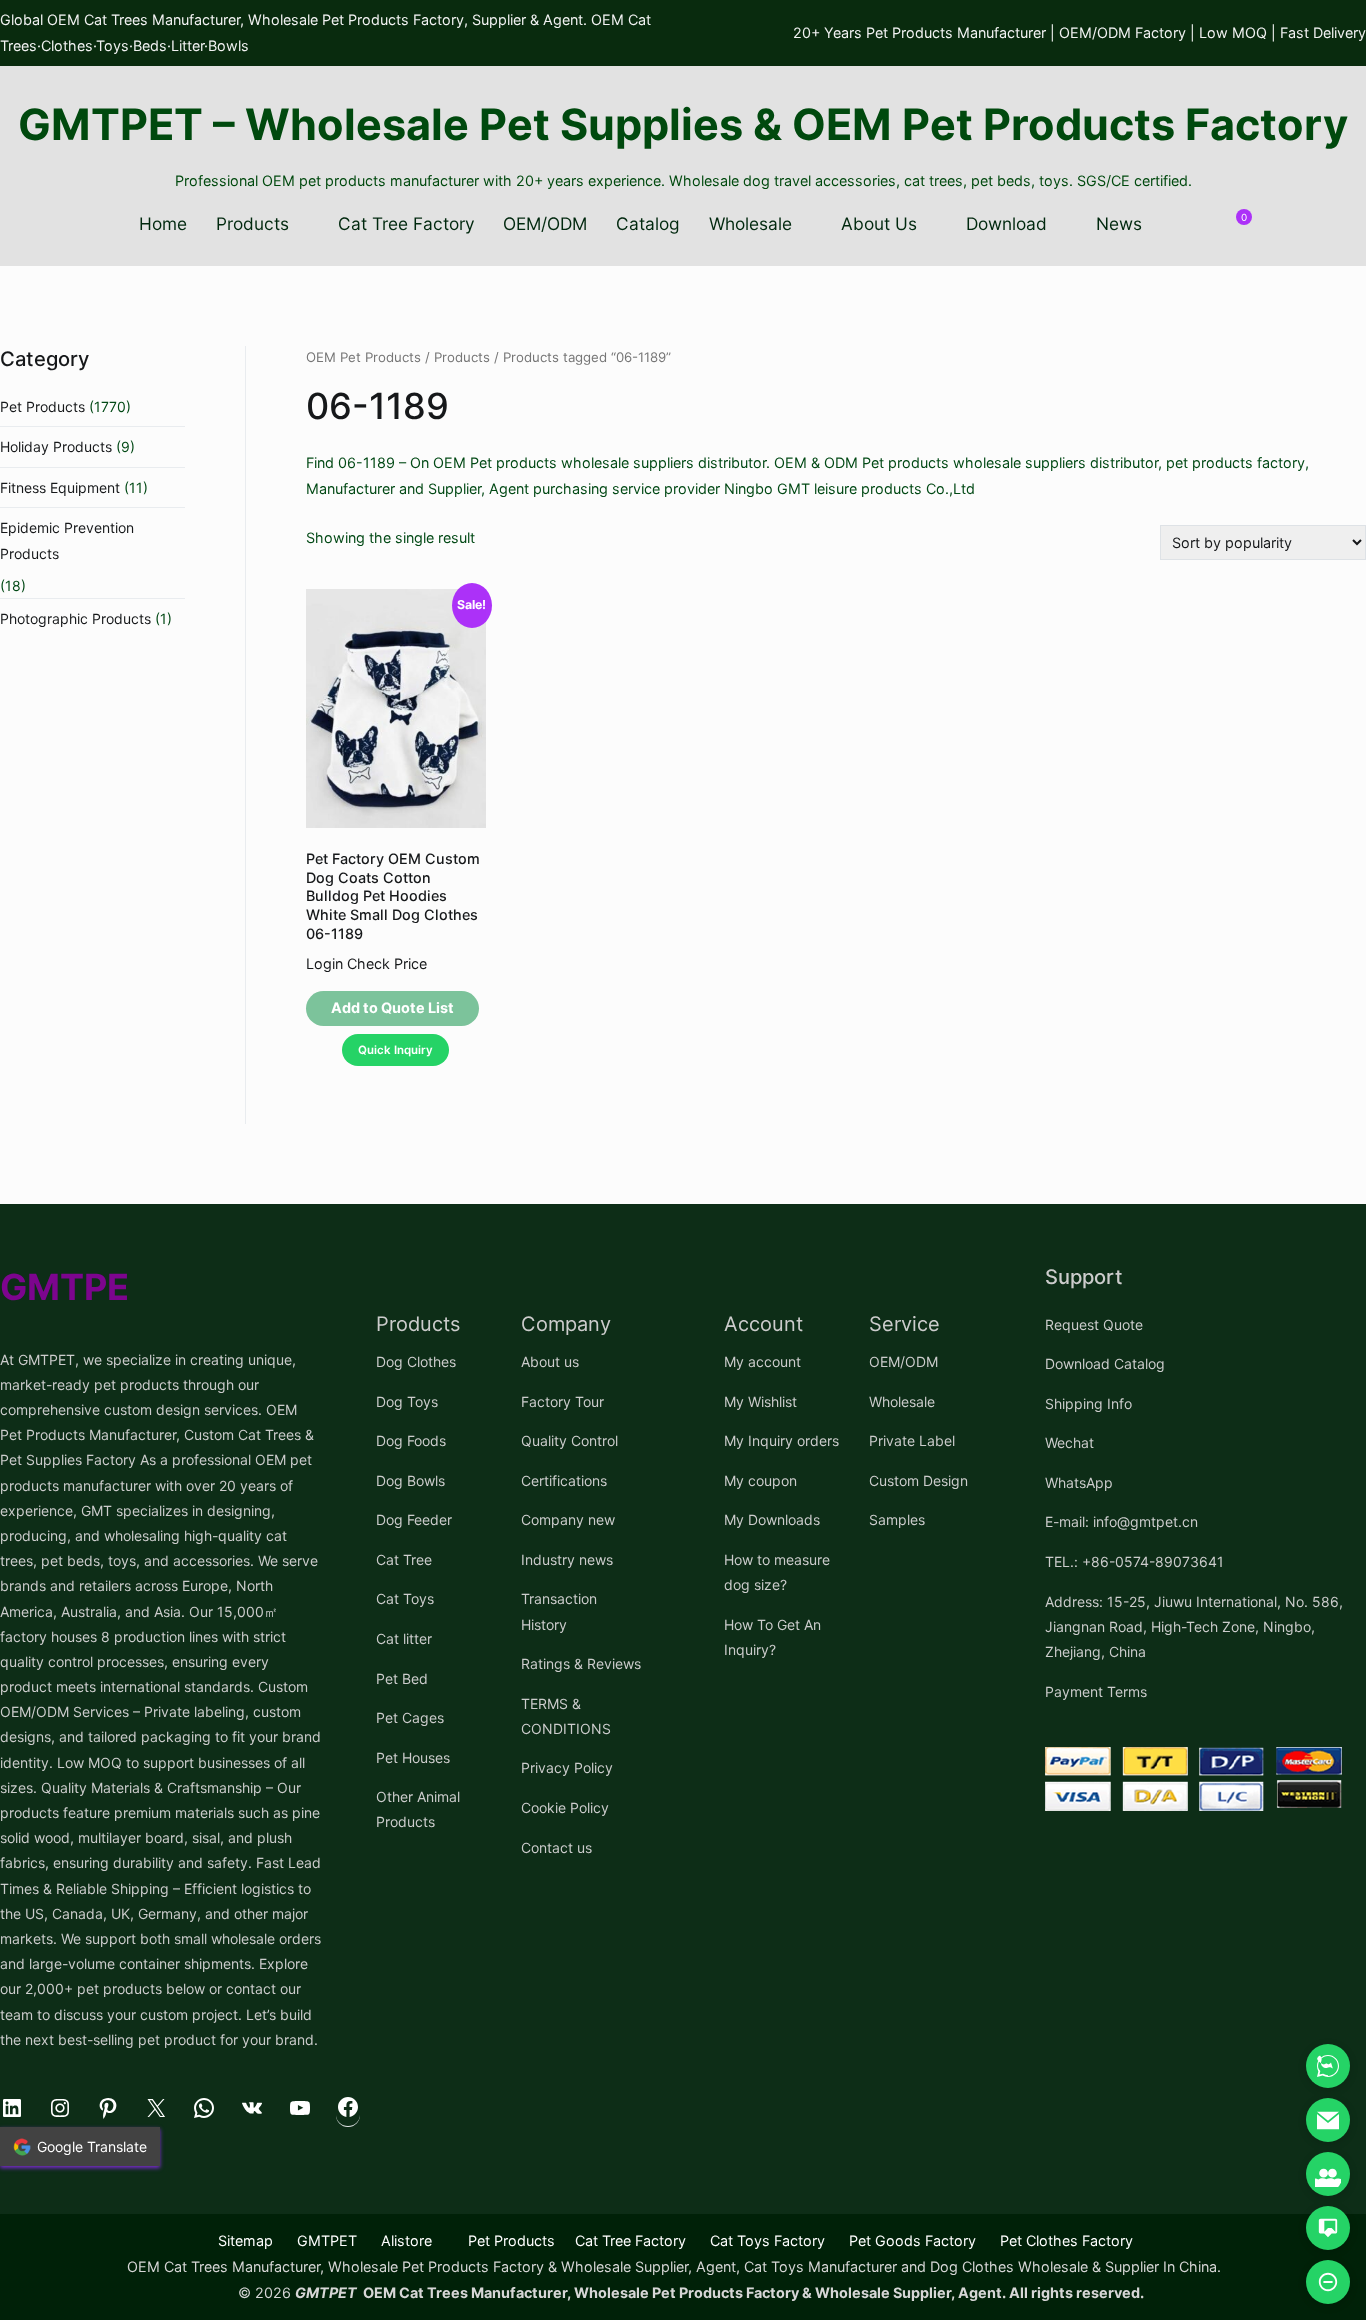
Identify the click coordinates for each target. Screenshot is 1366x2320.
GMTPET (327, 2240)
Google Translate (92, 2146)
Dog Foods (411, 1440)
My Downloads (772, 1519)
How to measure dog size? (777, 1572)
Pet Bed (402, 1678)
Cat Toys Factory (767, 2240)
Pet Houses (413, 1757)
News (1119, 223)
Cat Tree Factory (406, 223)
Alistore (406, 2240)
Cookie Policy (565, 1807)
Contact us (556, 1847)
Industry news (567, 1559)
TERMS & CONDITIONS (566, 1716)
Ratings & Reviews (581, 1663)
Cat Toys (405, 1598)
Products (252, 223)
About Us (879, 223)
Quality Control (569, 1440)
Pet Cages (410, 1717)
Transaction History (559, 1611)
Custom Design (918, 1480)
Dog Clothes (416, 1361)
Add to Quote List (392, 1007)
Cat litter (404, 1638)
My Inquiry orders (781, 1440)
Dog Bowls (410, 1480)
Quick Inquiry (395, 1050)
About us (550, 1361)
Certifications (564, 1480)
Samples (897, 1519)
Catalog (648, 223)
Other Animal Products (418, 1809)
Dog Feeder (414, 1519)
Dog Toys (407, 1401)
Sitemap (245, 2240)
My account (762, 1361)
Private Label (912, 1440)
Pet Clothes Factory (1066, 2240)
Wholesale (750, 223)
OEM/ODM (545, 223)
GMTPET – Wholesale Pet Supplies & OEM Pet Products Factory (683, 124)
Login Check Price (366, 963)
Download (1006, 223)
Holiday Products (56, 446)
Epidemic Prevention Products (67, 540)
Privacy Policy (567, 1767)
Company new (568, 1519)
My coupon (760, 1480)
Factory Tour (562, 1401)
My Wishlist (760, 1401)
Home (163, 223)
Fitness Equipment (60, 487)
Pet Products (42, 406)
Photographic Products (75, 618)
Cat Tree (404, 1559)
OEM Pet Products (363, 357)
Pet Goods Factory (912, 2240)
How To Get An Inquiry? (772, 1637)
